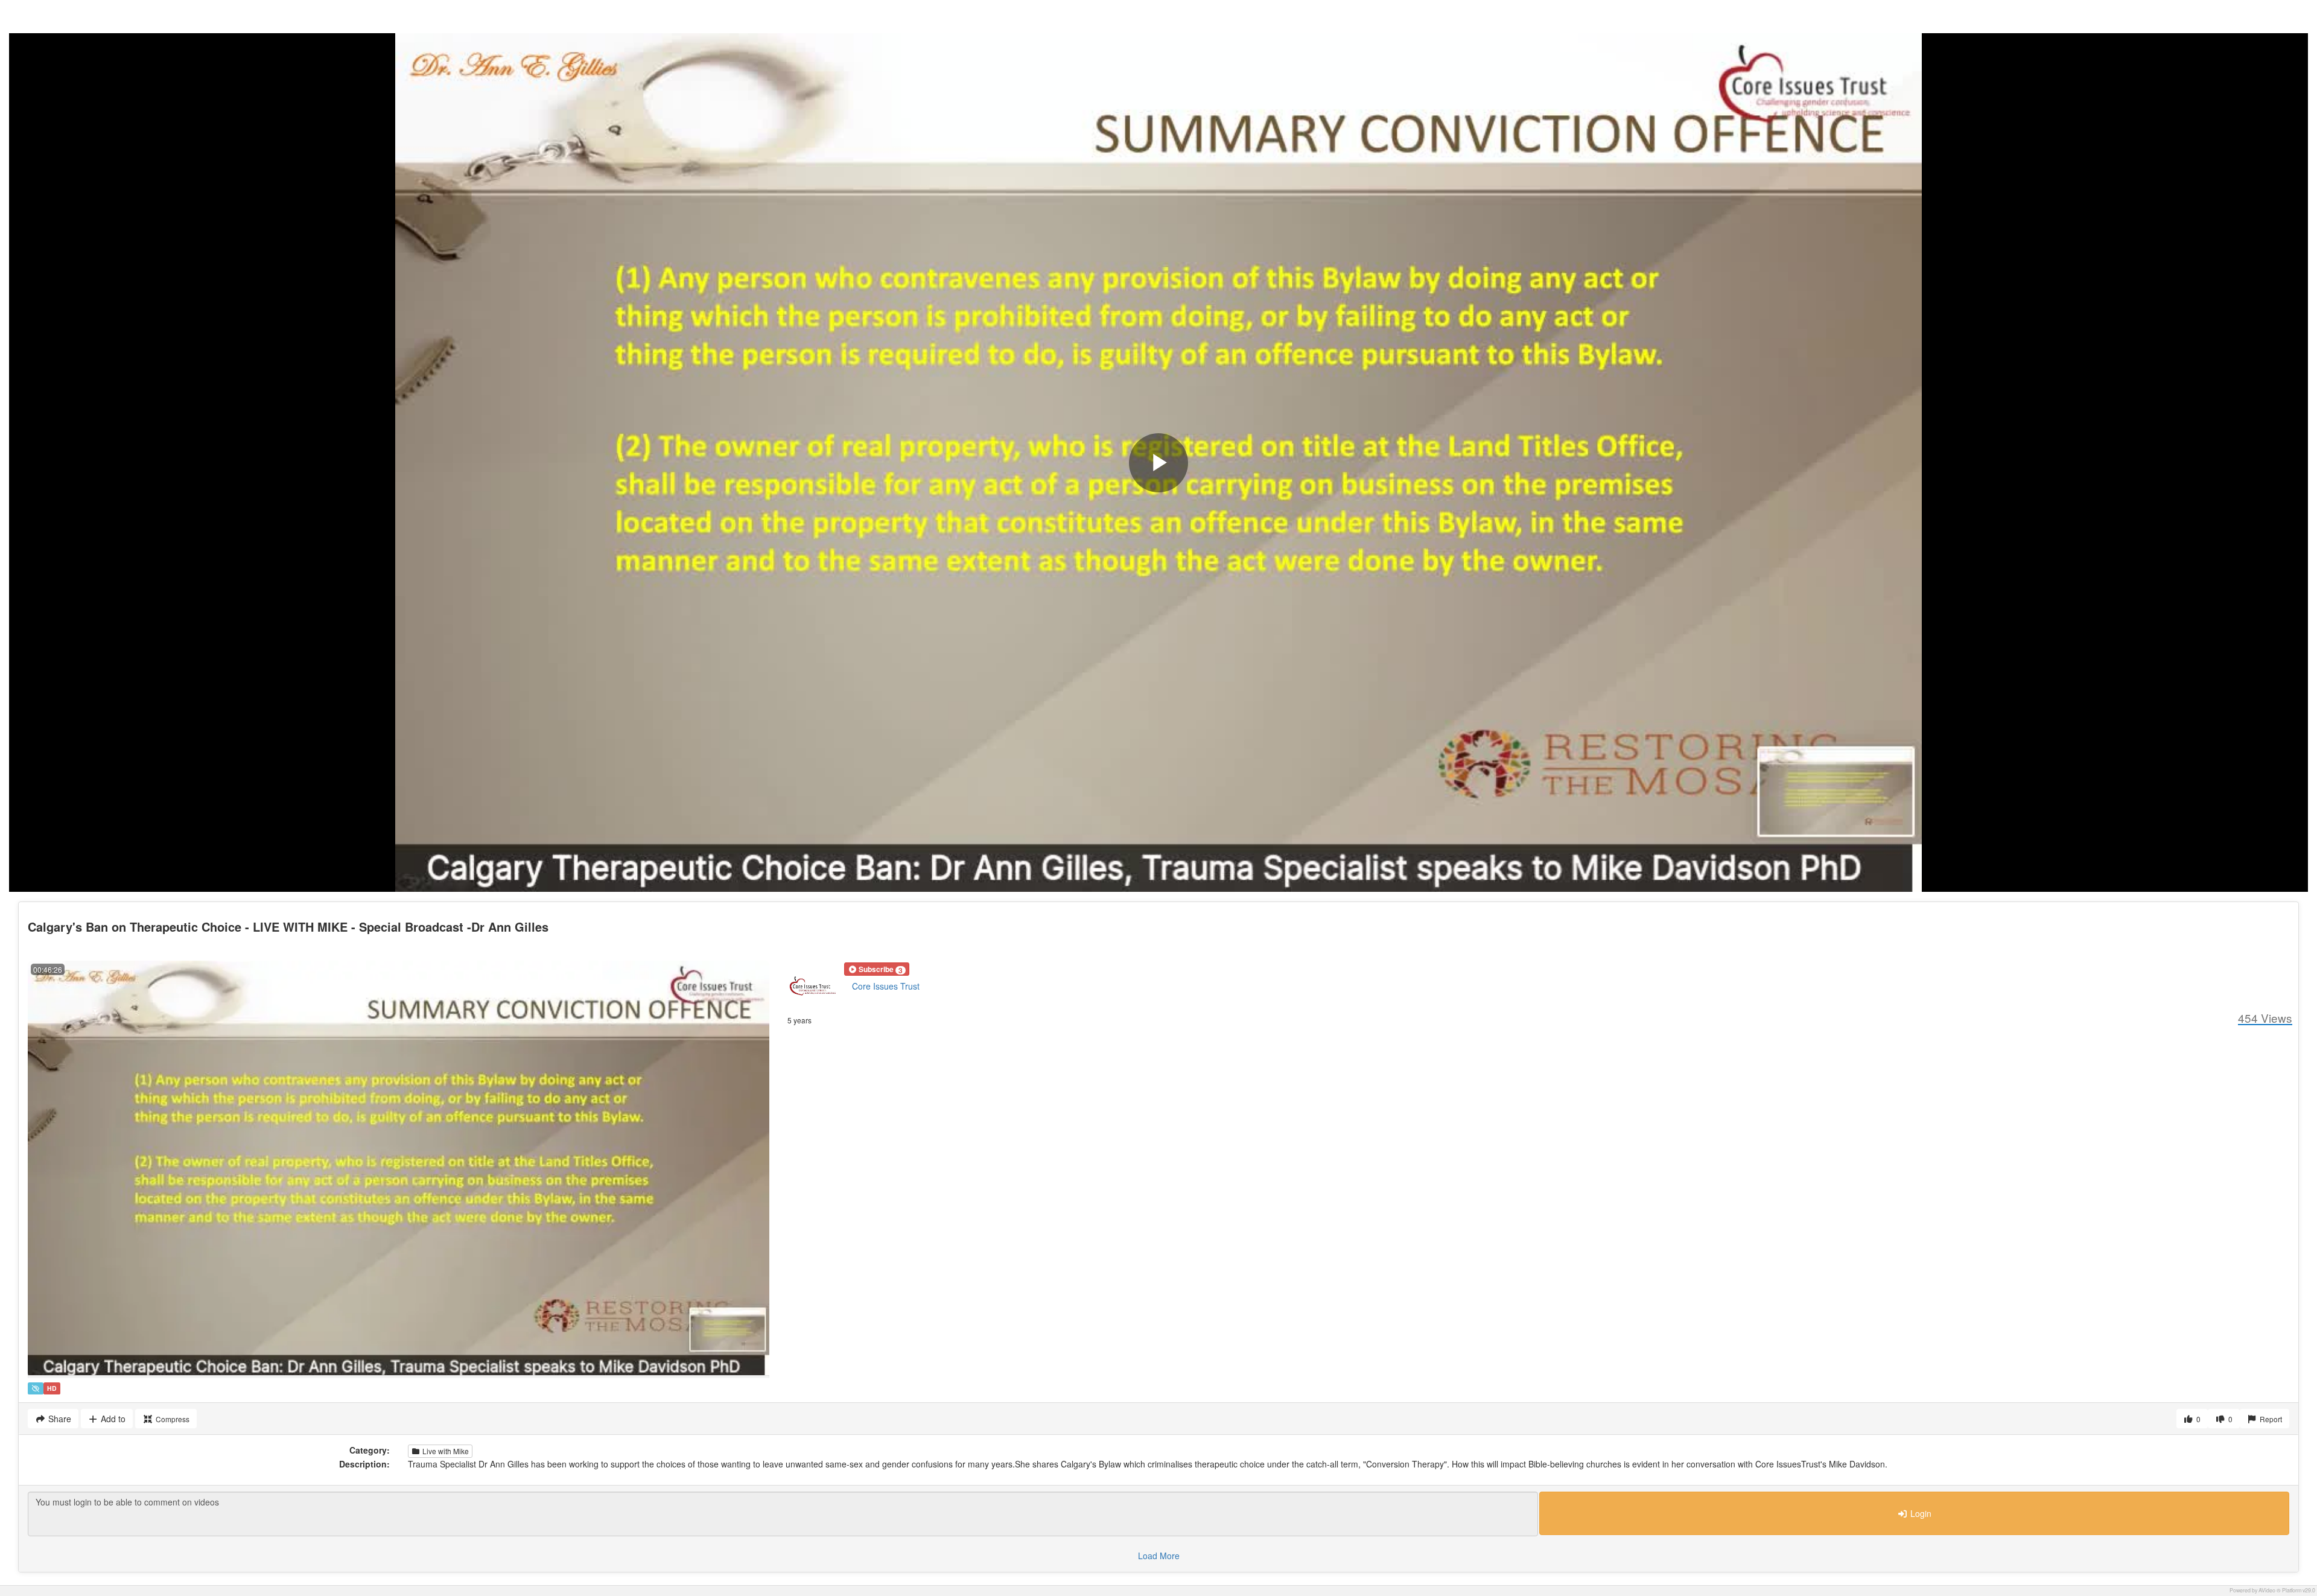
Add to (112, 1419)
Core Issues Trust (886, 986)
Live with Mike (445, 1451)
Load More (1159, 1556)
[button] (877, 969)
